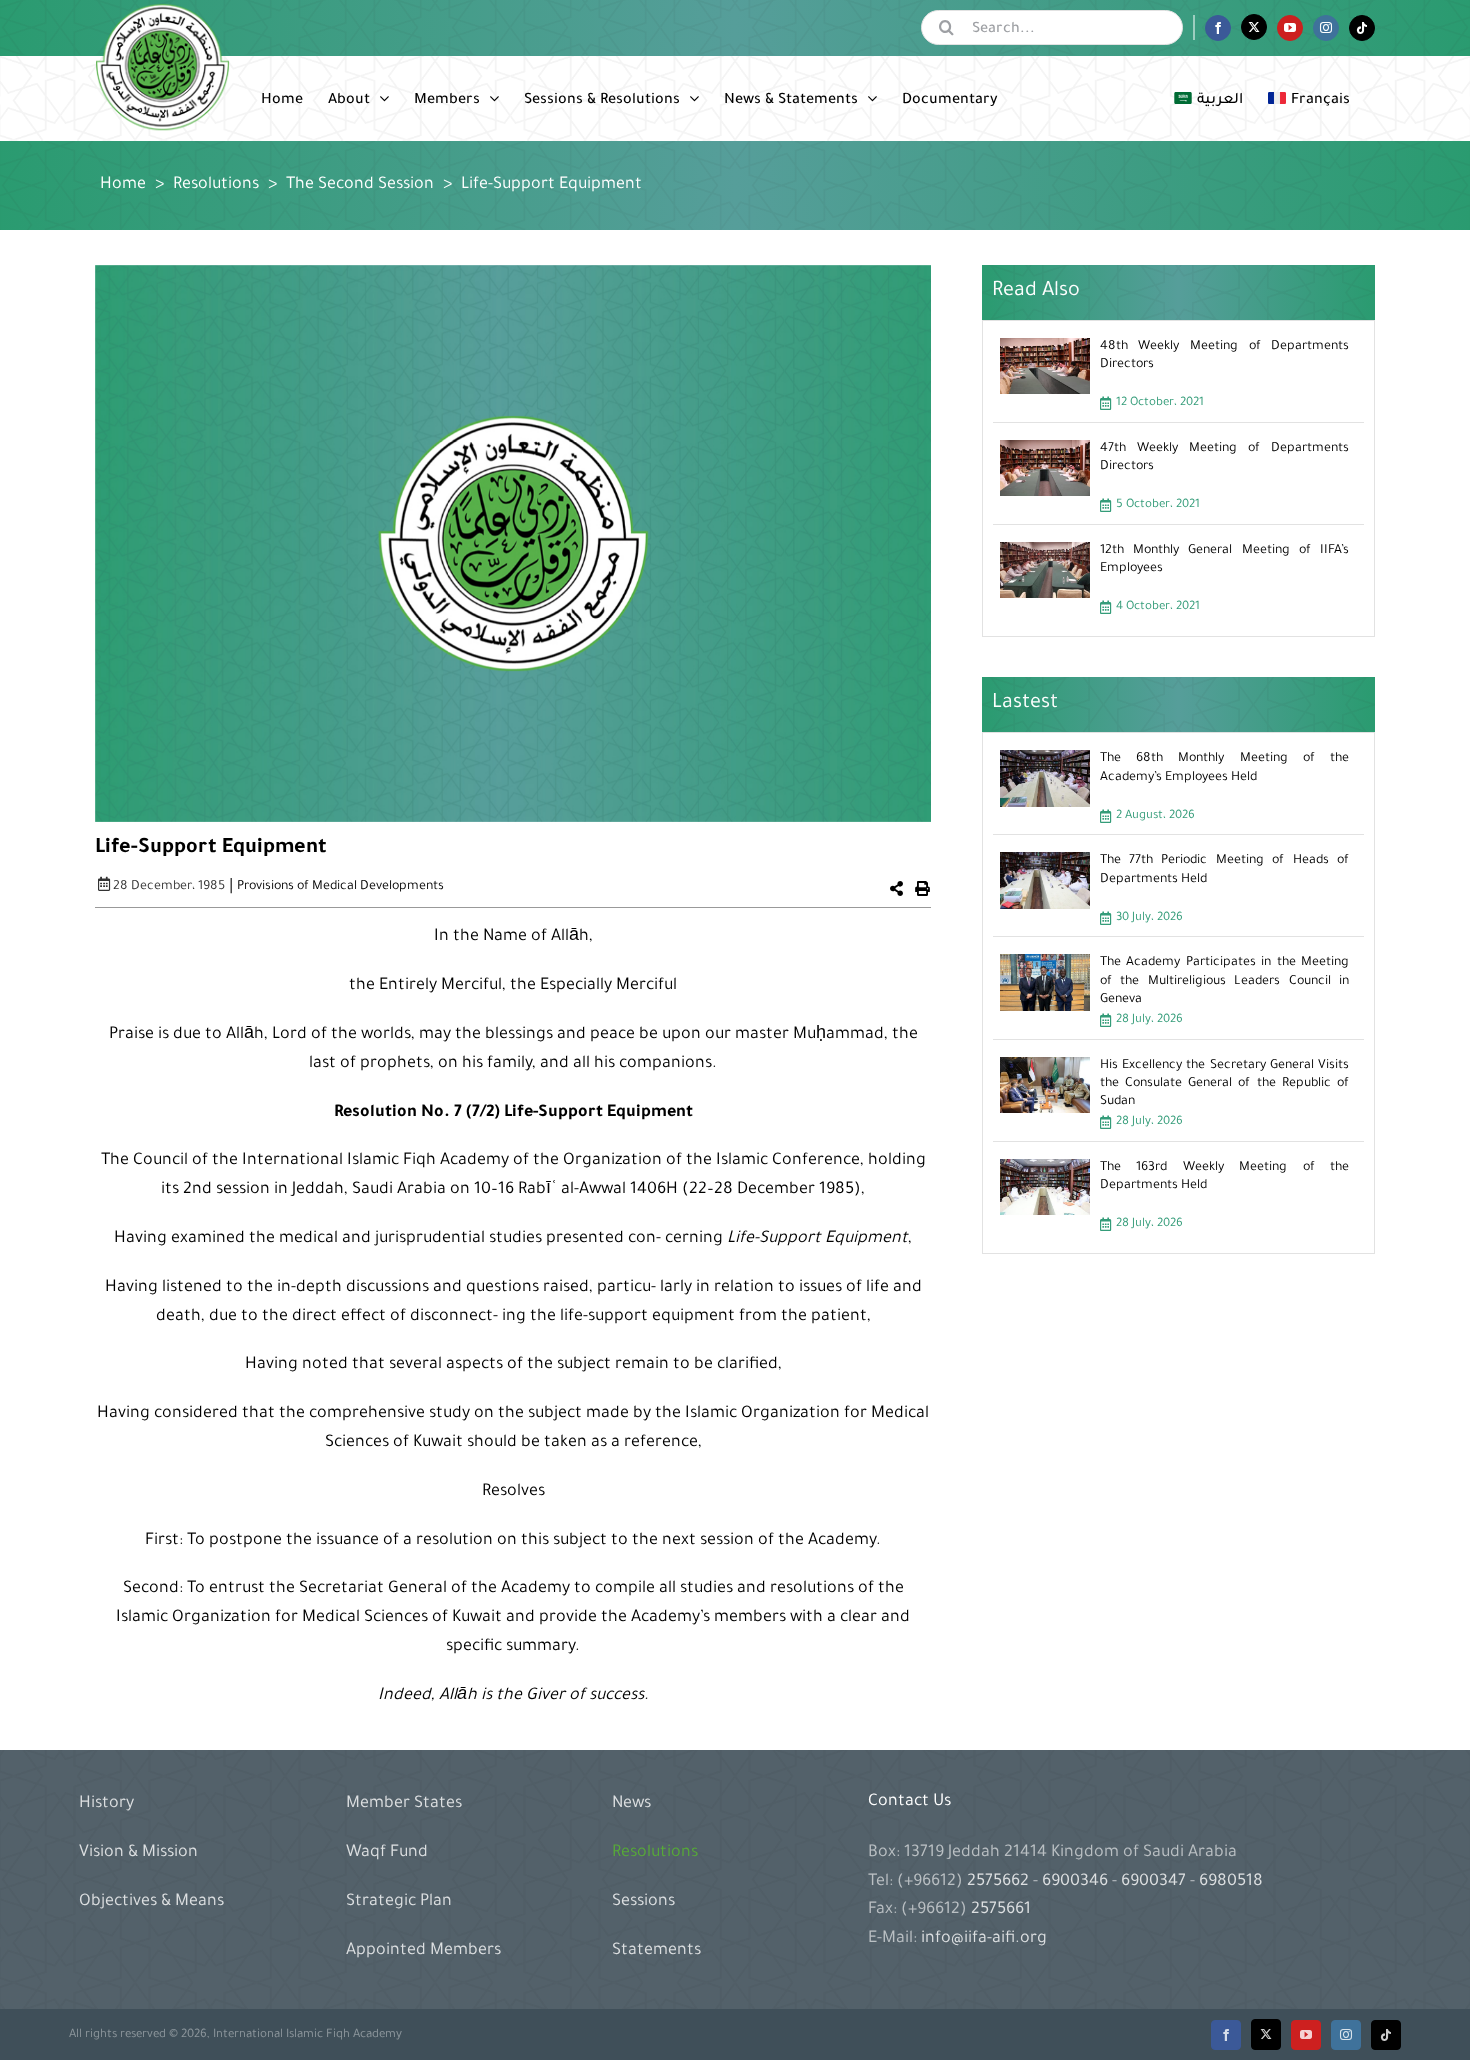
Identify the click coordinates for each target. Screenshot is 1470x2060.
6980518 (1229, 1882)
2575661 (1001, 1910)
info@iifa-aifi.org (984, 1939)
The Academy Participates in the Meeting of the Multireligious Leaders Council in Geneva (1225, 981)
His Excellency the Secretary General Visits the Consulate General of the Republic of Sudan (1225, 1084)
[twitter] (1266, 2034)
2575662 (1000, 1882)
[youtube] (1306, 2035)
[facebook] (1226, 2035)
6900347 (1153, 1882)
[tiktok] (1386, 2035)
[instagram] (1346, 2035)
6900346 (1075, 1882)
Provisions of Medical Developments (340, 887)
